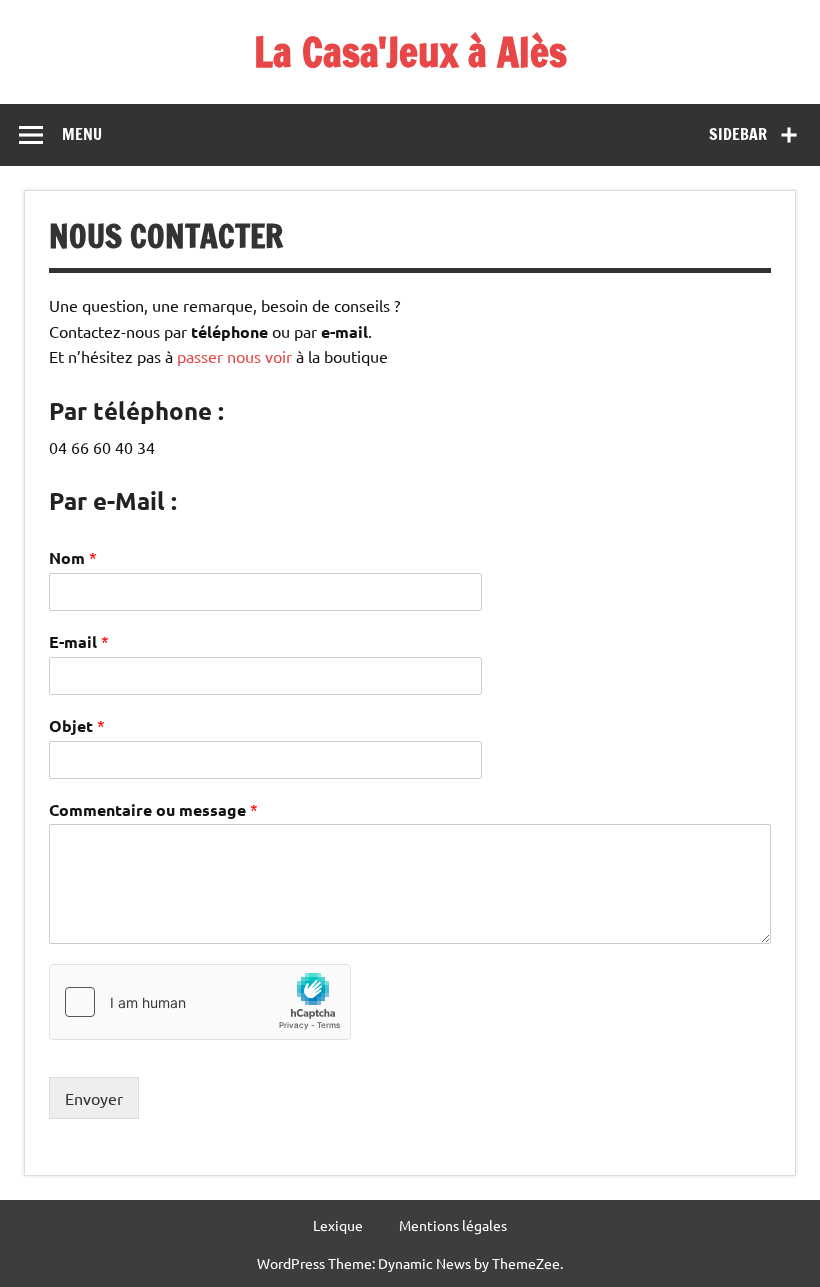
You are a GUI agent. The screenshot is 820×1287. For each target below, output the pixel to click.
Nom (73, 557)
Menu (82, 134)
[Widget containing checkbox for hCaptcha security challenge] (200, 1002)
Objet (77, 725)
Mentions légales (453, 1225)
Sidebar (738, 134)
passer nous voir (234, 356)
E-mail (79, 641)
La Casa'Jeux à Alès (410, 51)
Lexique (338, 1225)
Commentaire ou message (153, 809)
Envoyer (94, 1098)
